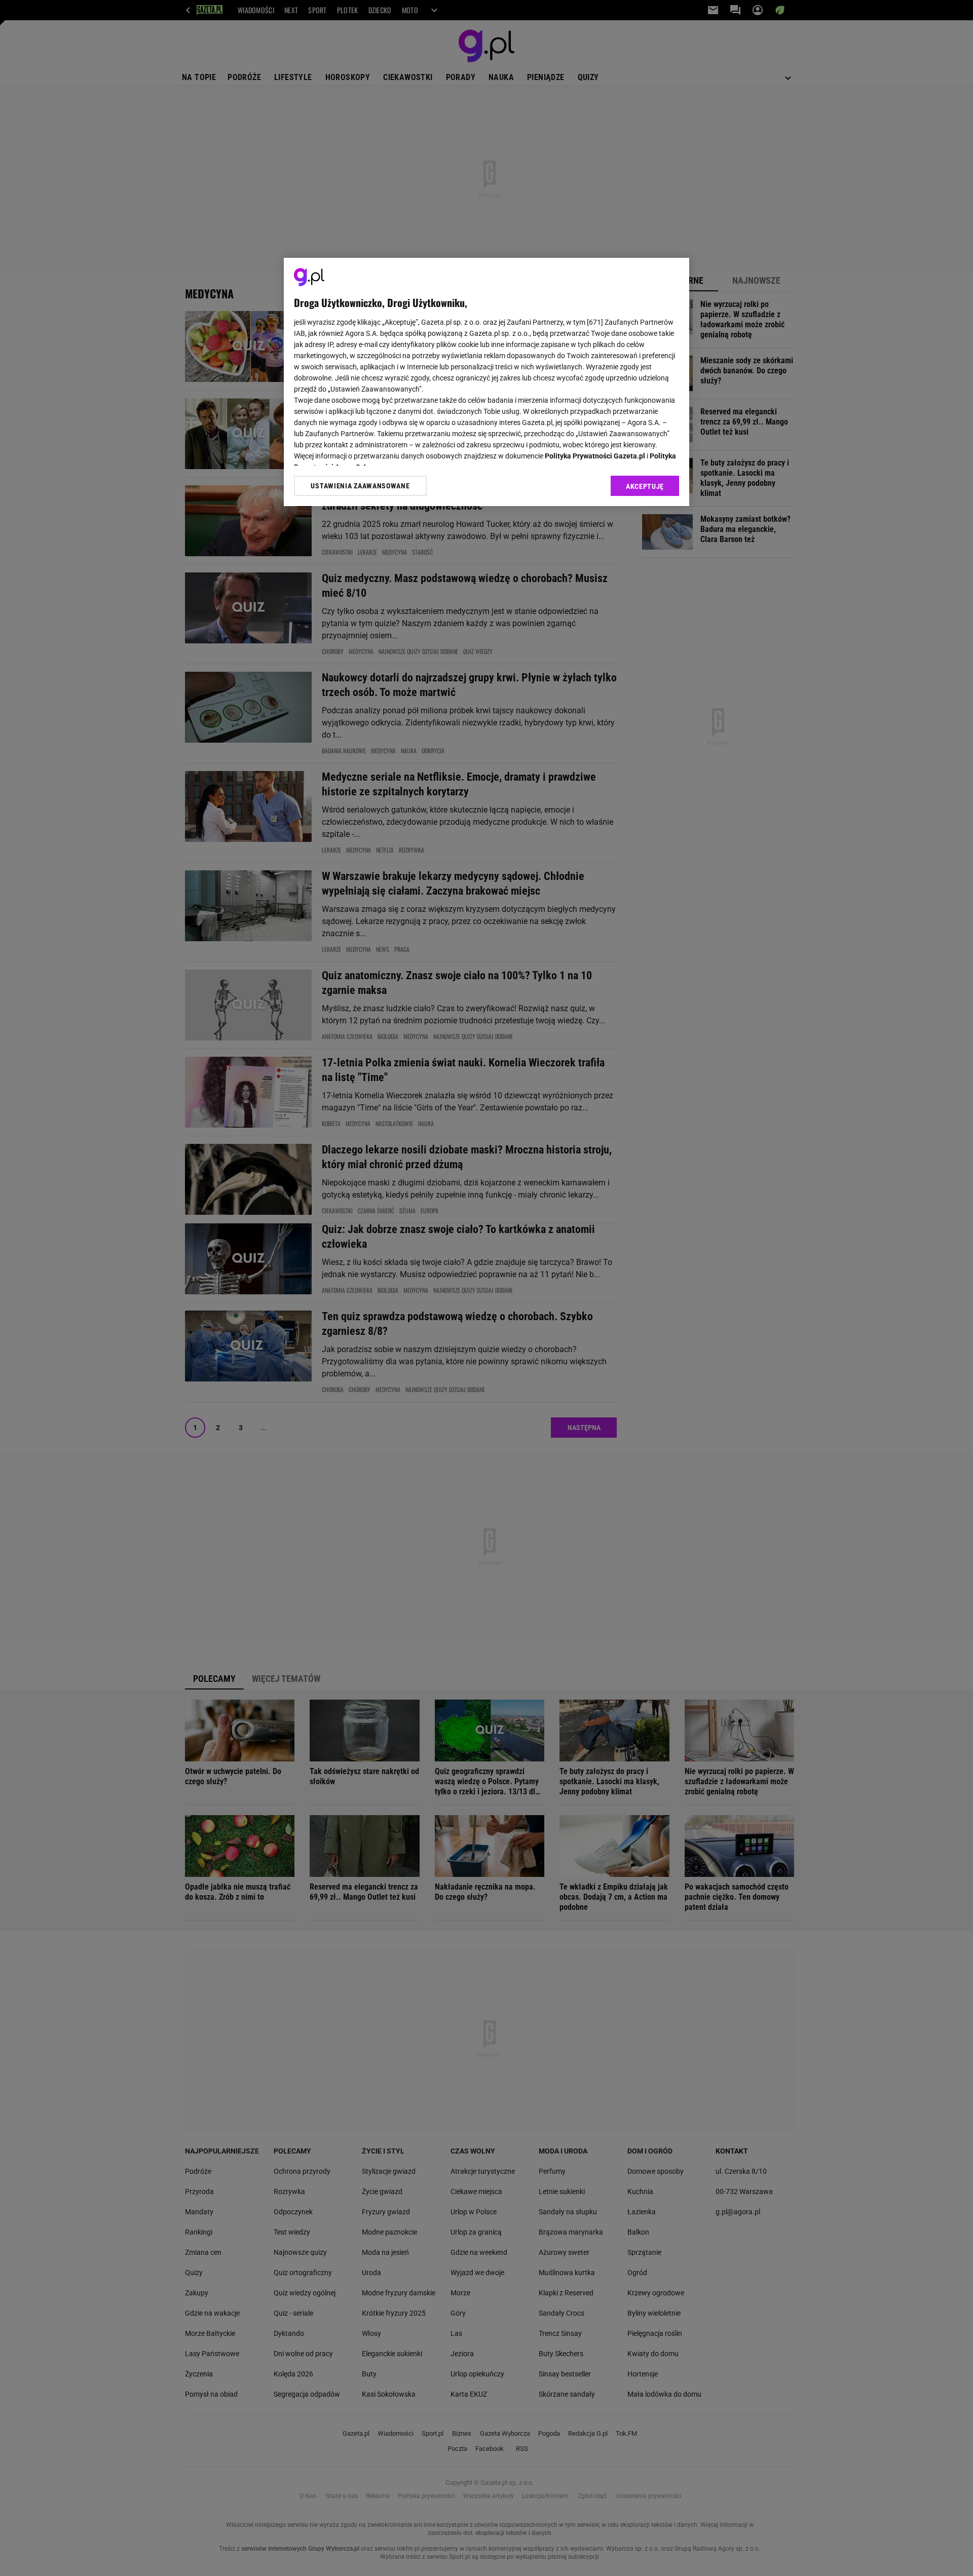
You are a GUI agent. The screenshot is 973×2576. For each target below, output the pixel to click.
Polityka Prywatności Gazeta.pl (595, 456)
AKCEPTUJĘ (645, 486)
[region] (486, 382)
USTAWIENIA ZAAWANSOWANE (360, 485)
